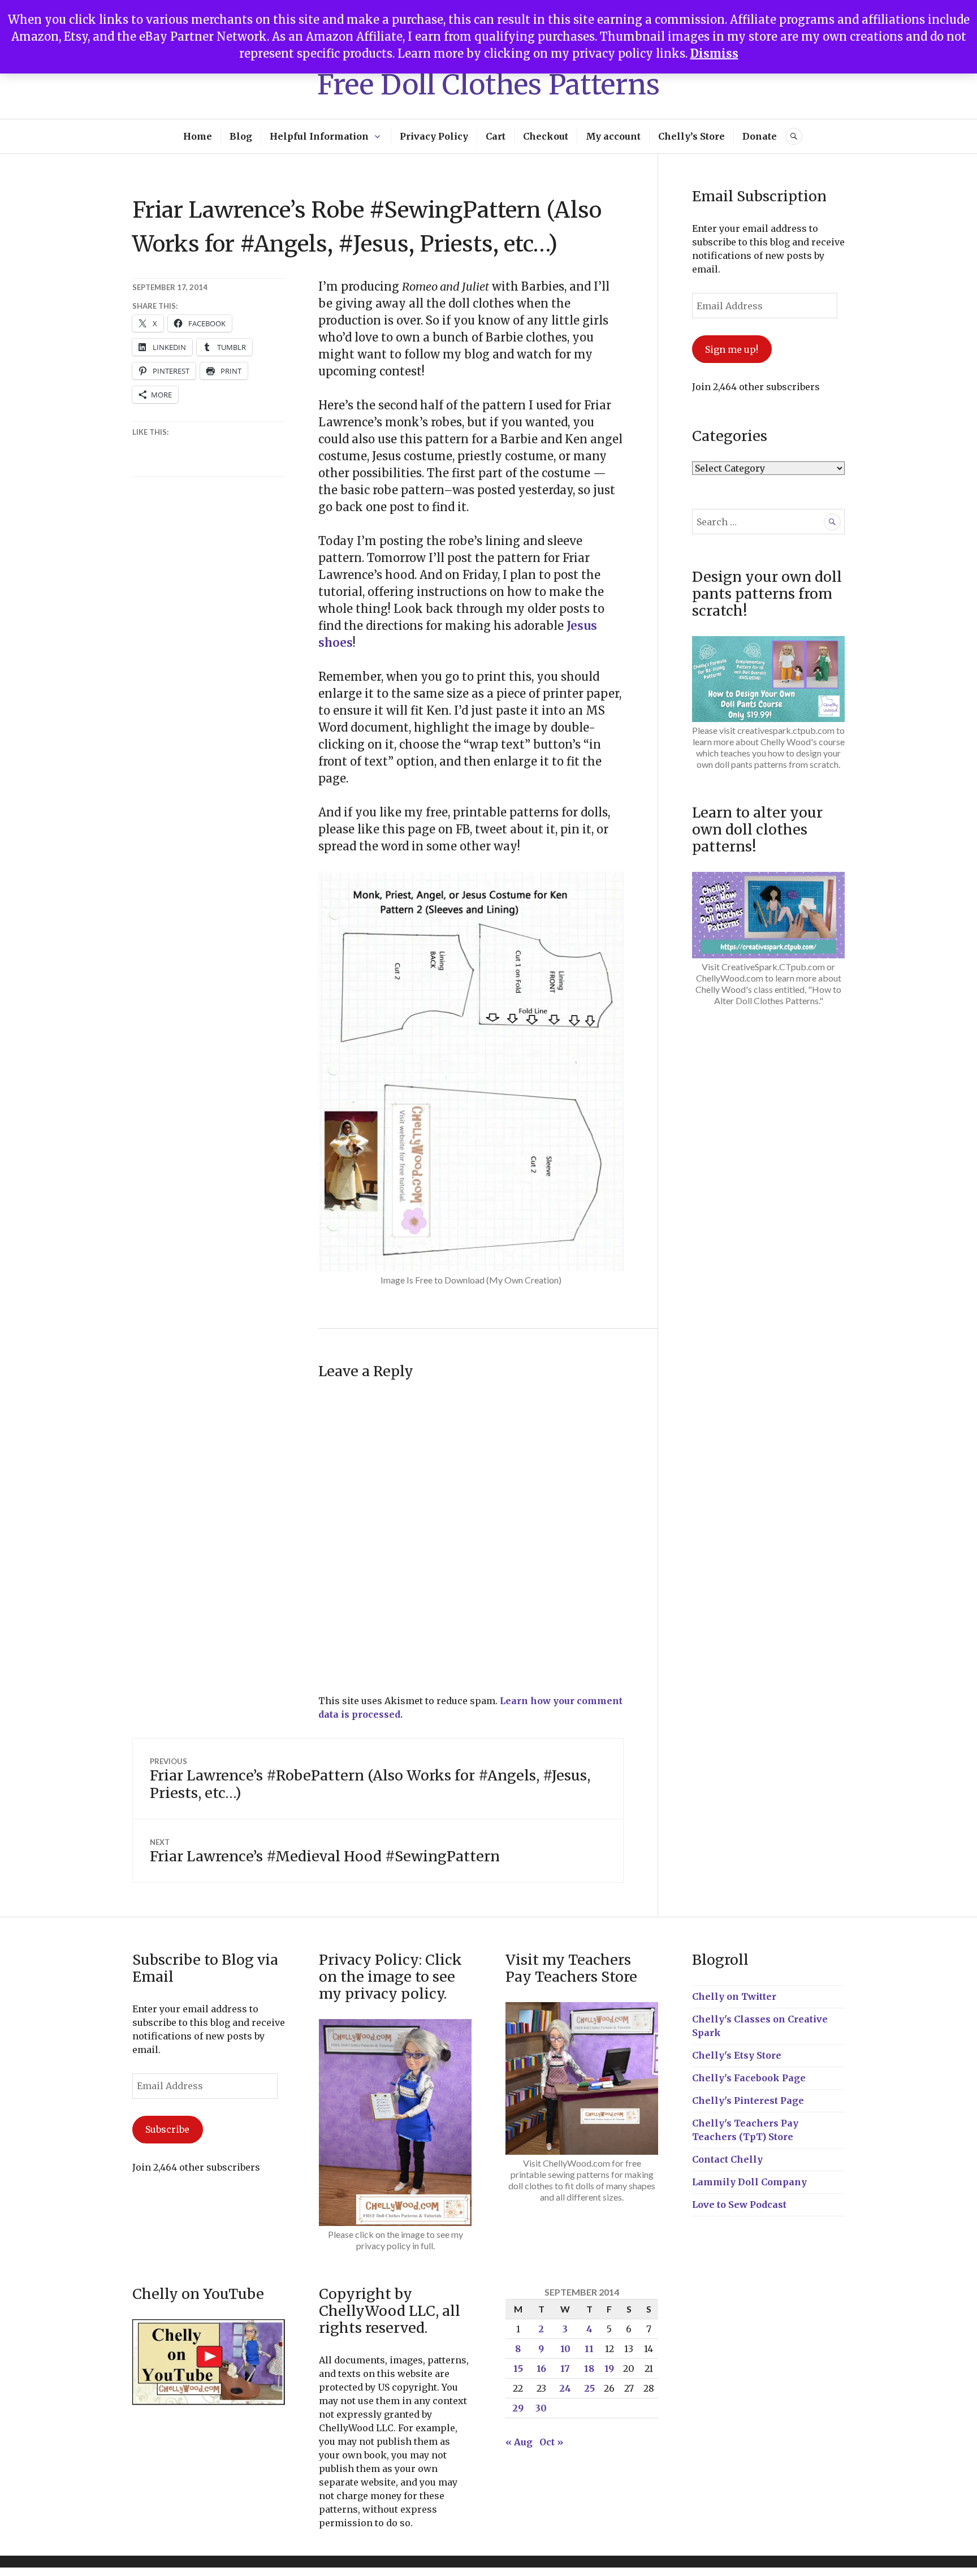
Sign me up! (732, 349)
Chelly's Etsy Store (737, 2055)
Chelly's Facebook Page (749, 2078)
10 (565, 2349)
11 (589, 2349)
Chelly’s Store (691, 136)
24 (565, 2388)
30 (541, 2408)
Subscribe (167, 2129)
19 (609, 2368)
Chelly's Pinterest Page (748, 2100)
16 (541, 2368)
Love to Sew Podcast (739, 2205)
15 (518, 2368)
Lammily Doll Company (749, 2182)
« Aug (519, 2442)
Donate (760, 136)
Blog (241, 136)
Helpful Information (319, 136)
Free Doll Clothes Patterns (488, 85)
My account (613, 136)
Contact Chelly (727, 2159)
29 (518, 2408)
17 (565, 2368)
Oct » (551, 2442)
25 (589, 2388)
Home (198, 136)
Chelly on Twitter (734, 1996)
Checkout (546, 136)
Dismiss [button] (714, 53)
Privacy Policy (434, 136)
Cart (496, 136)
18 (589, 2368)
